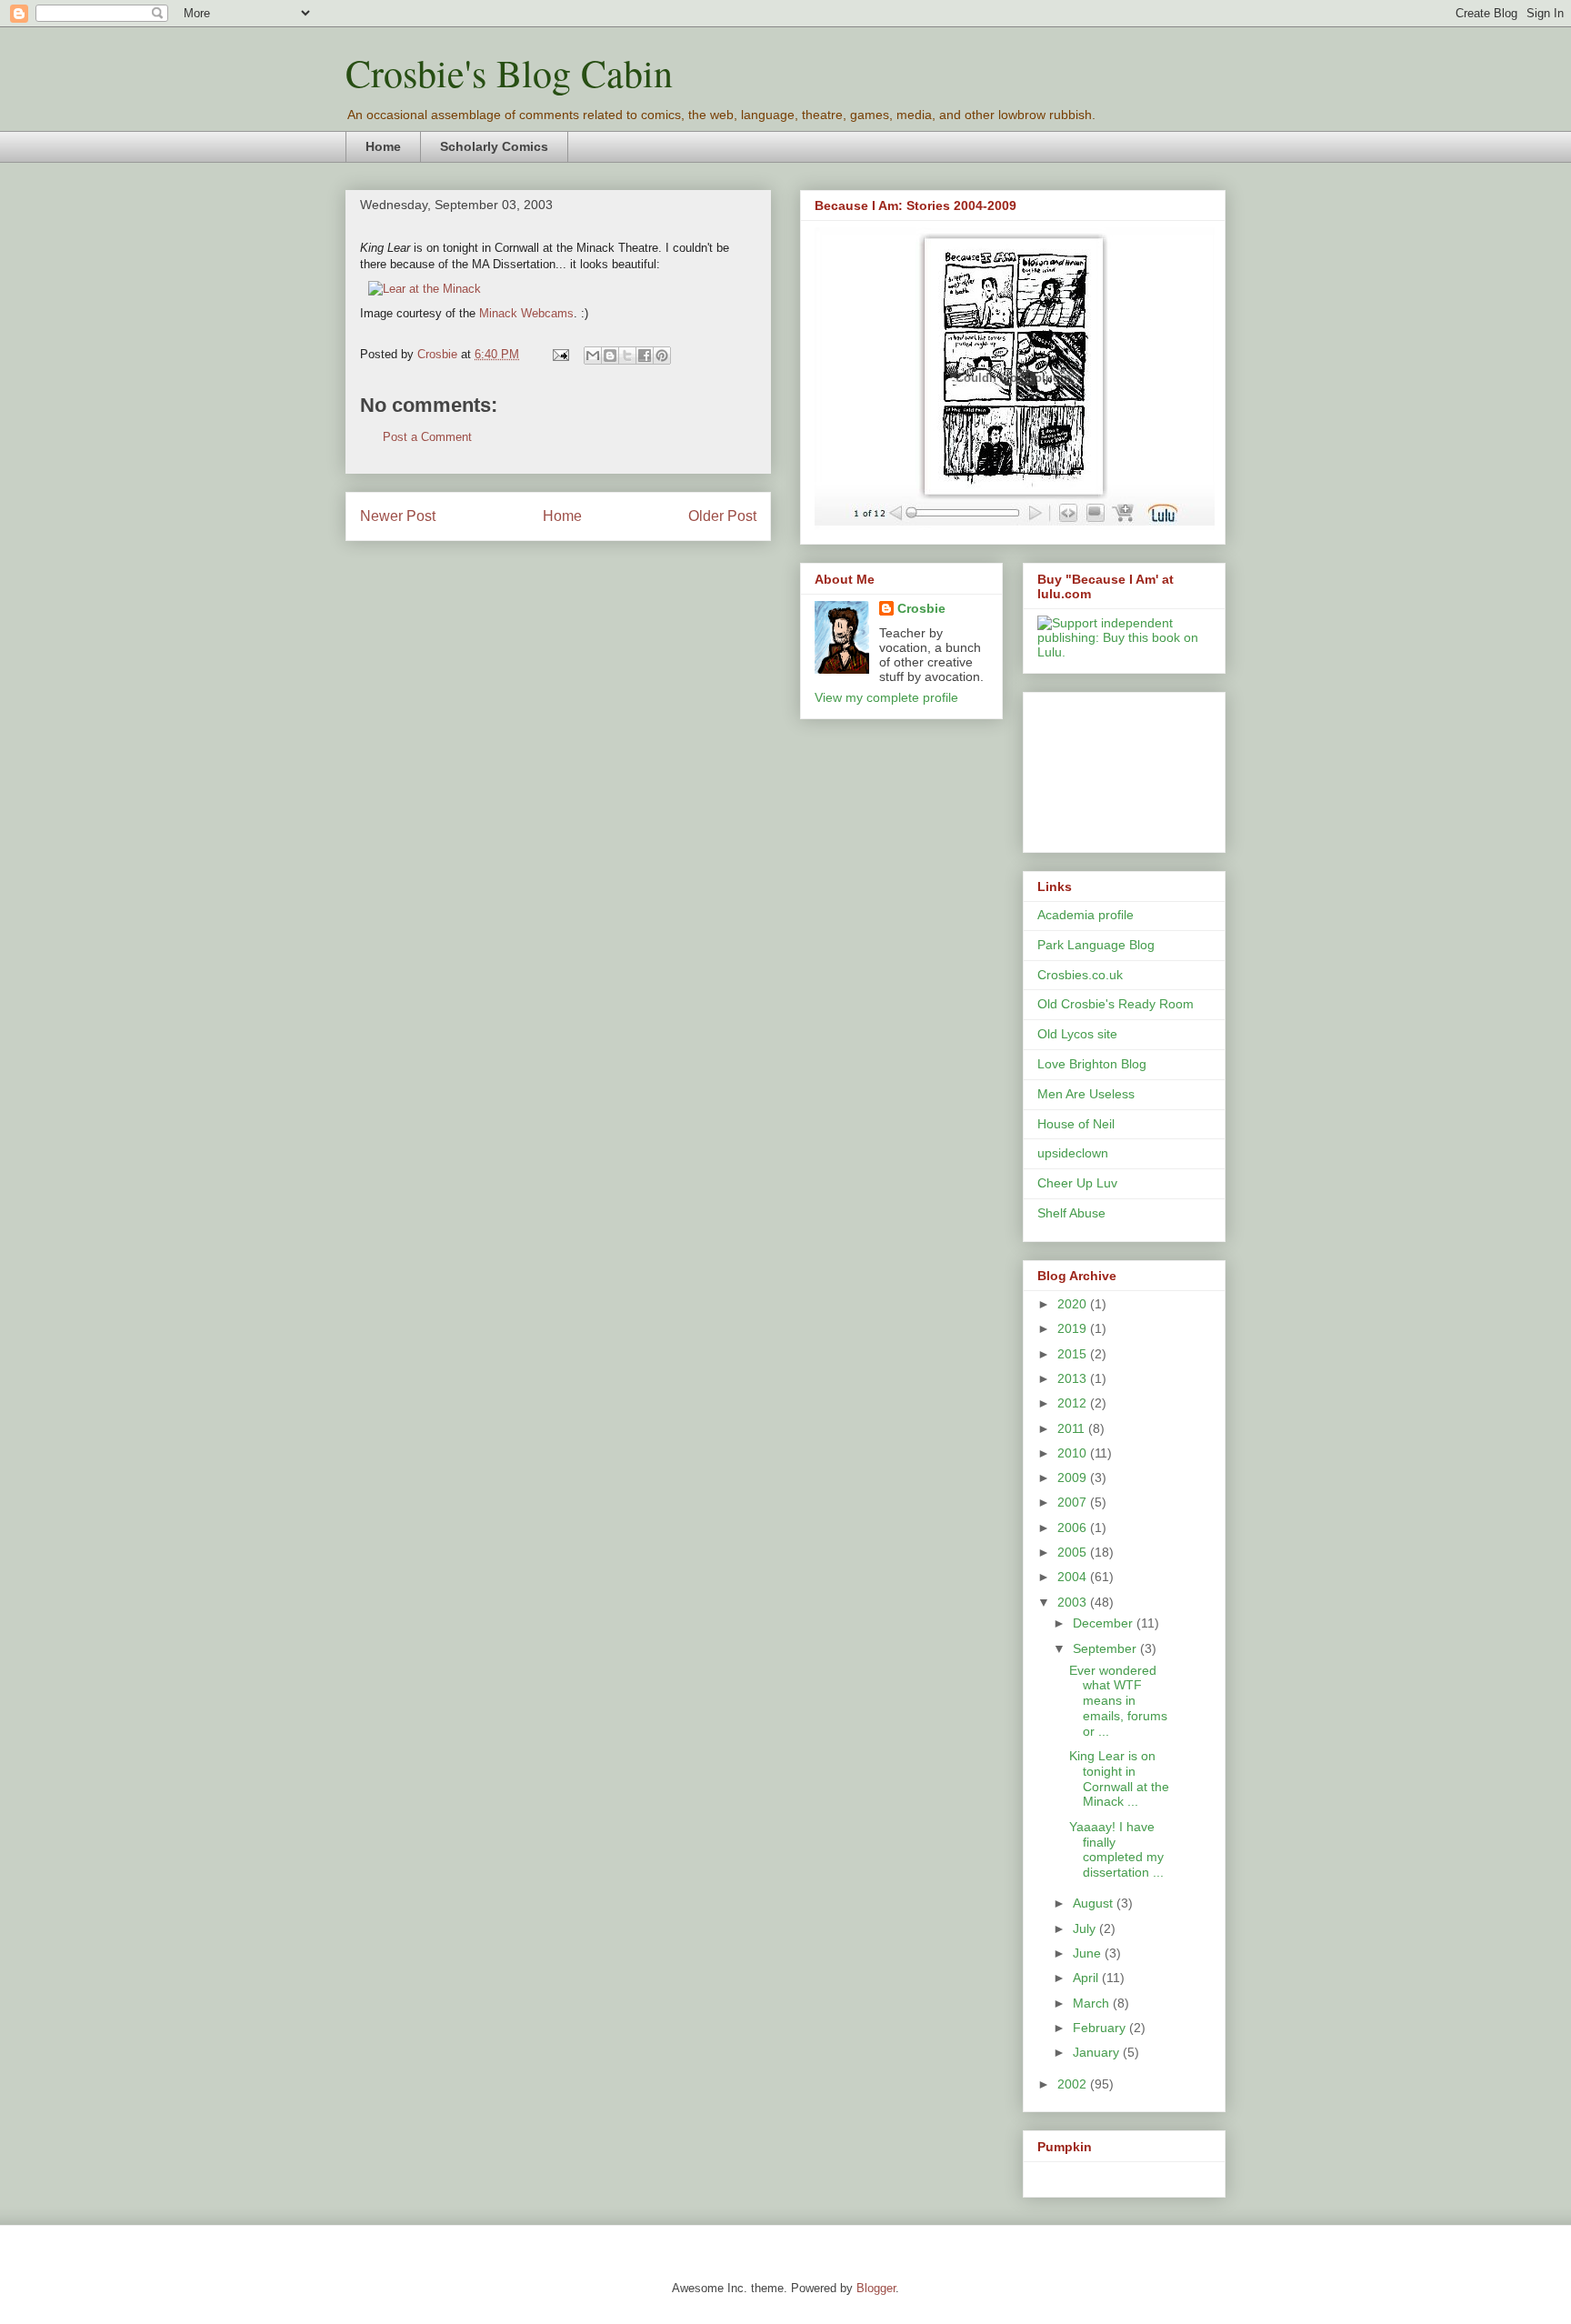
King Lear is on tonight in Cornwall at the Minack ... (1119, 1778)
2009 (1074, 1478)
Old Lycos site (1077, 1034)
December (1105, 1623)
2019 (1074, 1328)
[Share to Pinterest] (662, 356)
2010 (1074, 1453)
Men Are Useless (1086, 1094)
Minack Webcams (526, 313)
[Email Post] (560, 354)
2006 (1074, 1528)
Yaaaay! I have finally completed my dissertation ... (1116, 1849)
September (1106, 1648)
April (1087, 1978)
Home (383, 146)
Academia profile (1086, 915)
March (1093, 2003)
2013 (1074, 1378)
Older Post (722, 516)
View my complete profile (886, 697)
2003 (1074, 1602)
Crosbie (921, 608)
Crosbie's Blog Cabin (509, 73)
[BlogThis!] (610, 356)
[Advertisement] (1119, 767)
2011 (1073, 1428)
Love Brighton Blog (1092, 1064)
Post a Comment (427, 437)
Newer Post (398, 516)
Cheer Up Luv (1077, 1183)
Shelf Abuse (1071, 1213)
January (1098, 2052)
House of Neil (1076, 1124)
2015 (1074, 1354)
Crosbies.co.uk (1080, 975)
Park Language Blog (1096, 945)
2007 (1074, 1502)
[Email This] (593, 356)
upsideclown (1073, 1153)
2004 (1074, 1577)
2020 (1074, 1304)
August (1095, 1903)
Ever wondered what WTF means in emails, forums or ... (1118, 1701)
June (1089, 1953)
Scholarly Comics (494, 146)
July (1086, 1928)
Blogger (876, 2288)
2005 (1074, 1552)
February (1101, 2028)
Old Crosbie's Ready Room (1116, 1004)
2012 (1074, 1403)
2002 (1074, 2084)
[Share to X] (627, 356)
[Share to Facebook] (645, 356)
